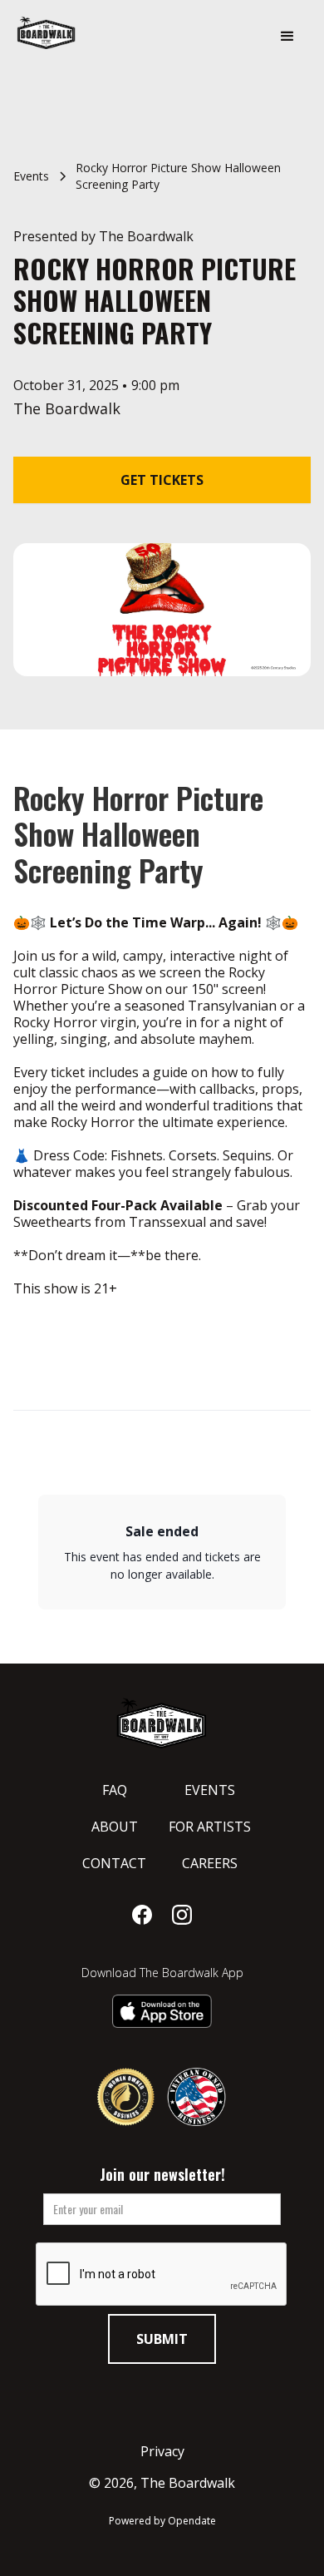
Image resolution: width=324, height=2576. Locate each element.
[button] (287, 37)
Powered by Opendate (162, 2521)
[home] (91, 32)
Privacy (162, 2451)
